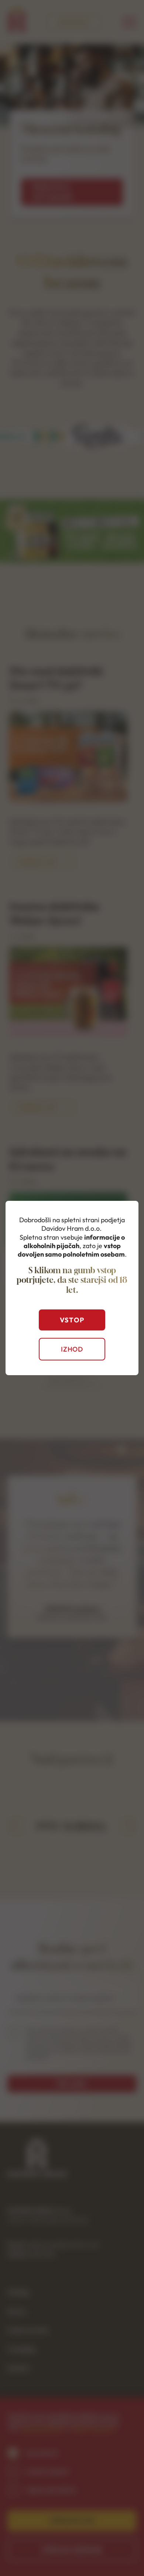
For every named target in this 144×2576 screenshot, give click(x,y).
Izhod (72, 1349)
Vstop (72, 1320)
